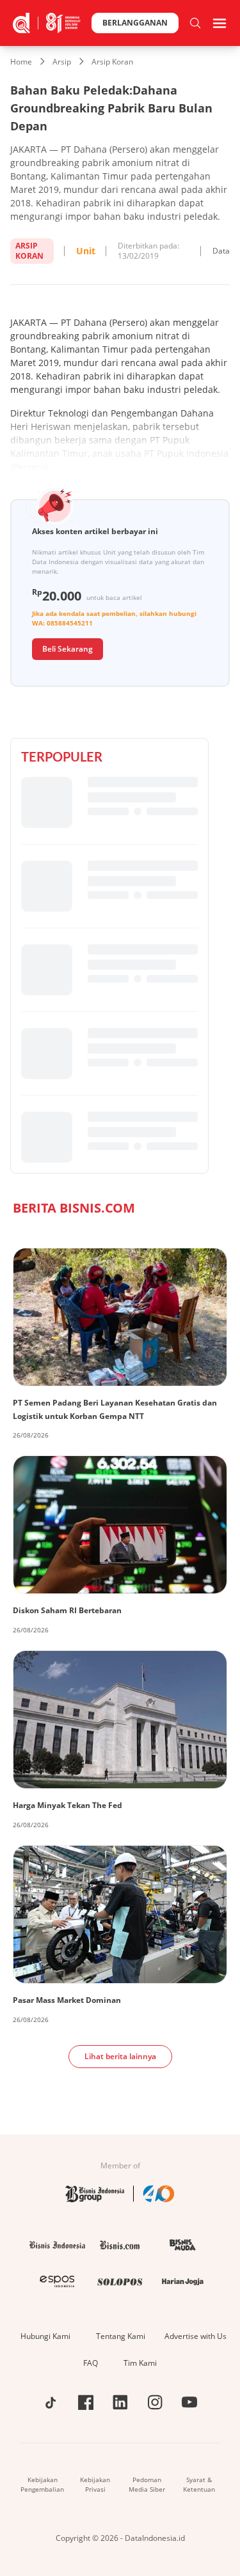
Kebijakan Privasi (95, 2484)
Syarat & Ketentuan (199, 2484)
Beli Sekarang (68, 649)
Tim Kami (140, 2363)
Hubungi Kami (45, 2336)
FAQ (91, 2363)
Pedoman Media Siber (147, 2484)
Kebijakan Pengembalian (42, 2484)
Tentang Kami (121, 2336)
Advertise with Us (196, 2336)
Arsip (62, 62)
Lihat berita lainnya (120, 2056)
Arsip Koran (112, 62)
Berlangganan (135, 23)
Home (21, 62)
